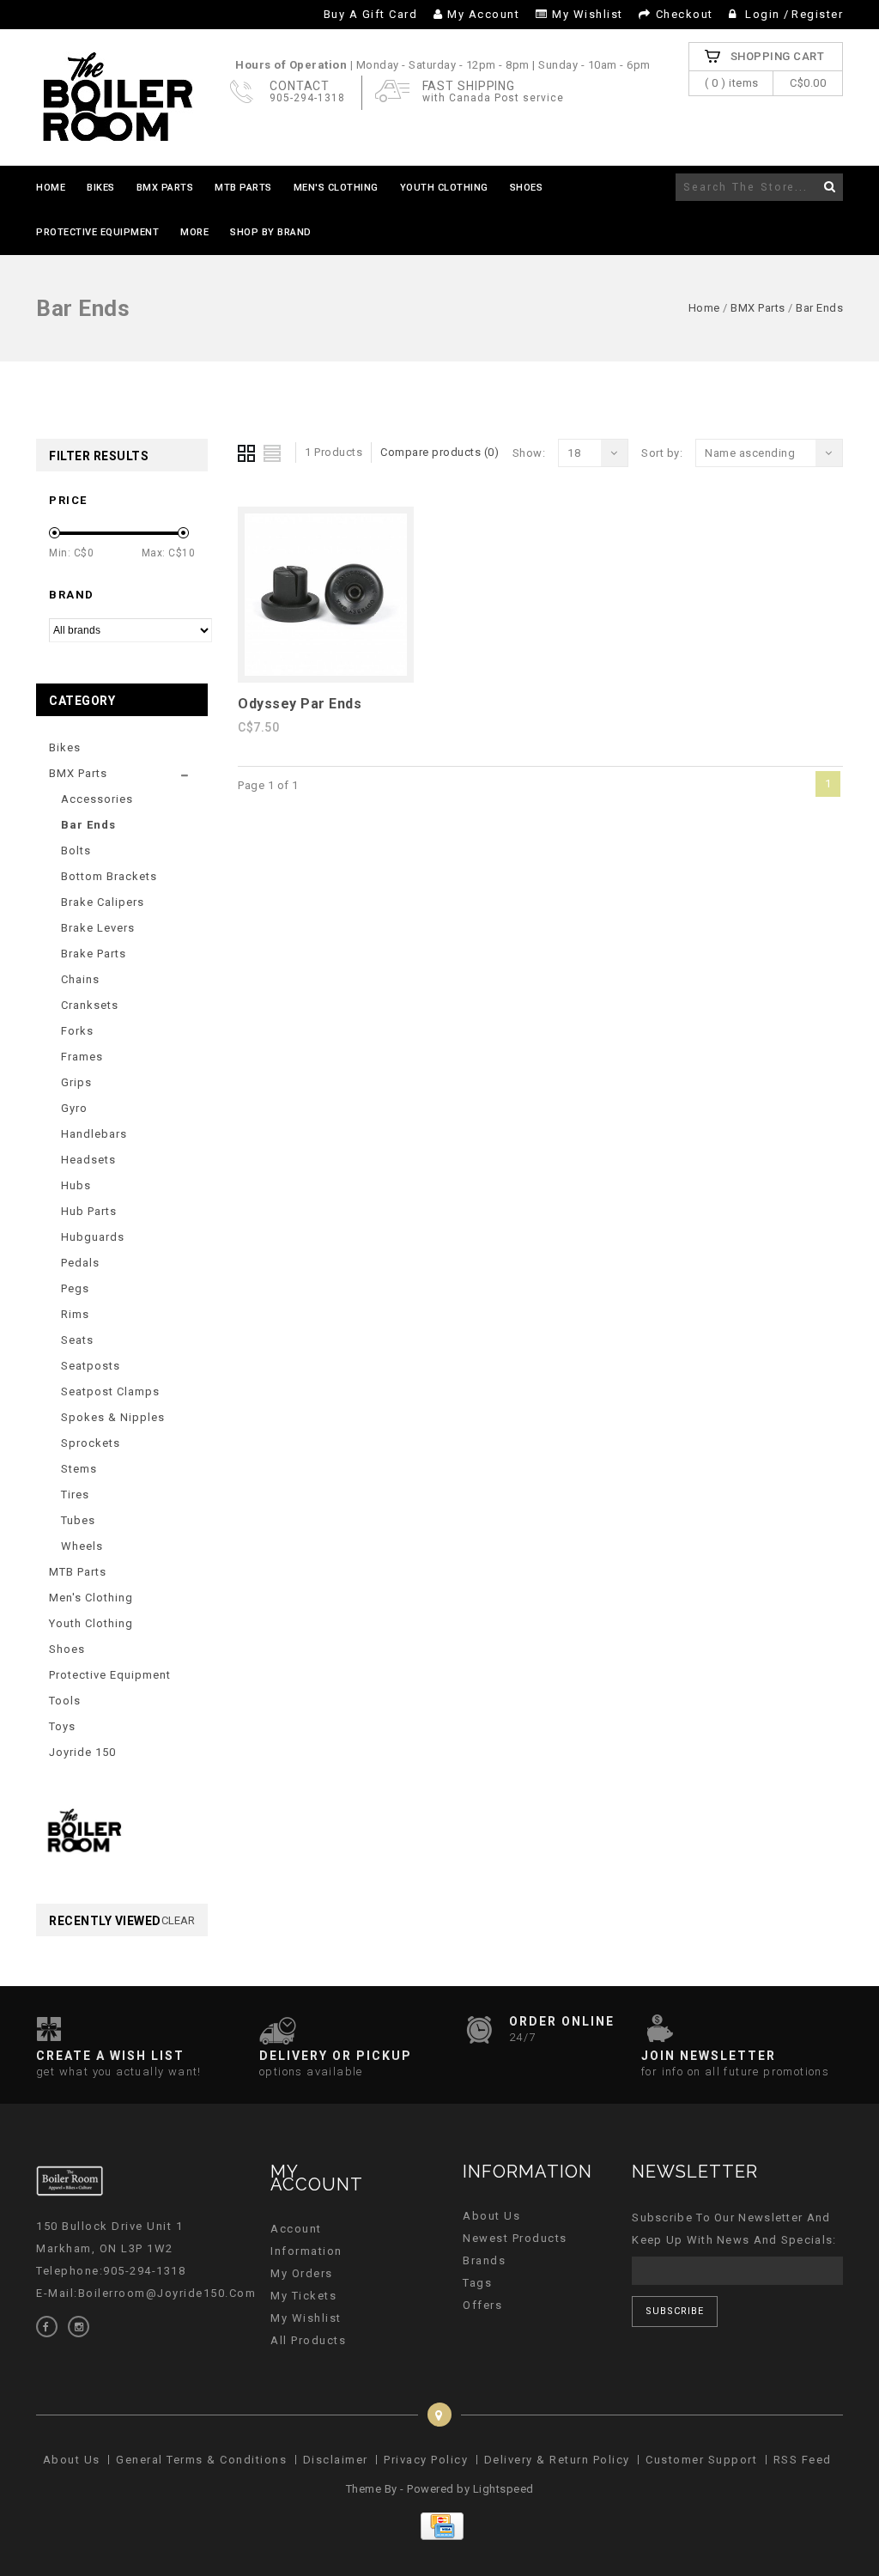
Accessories (97, 799)
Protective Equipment (97, 232)
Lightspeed (503, 2489)
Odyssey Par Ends (300, 704)
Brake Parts (94, 954)
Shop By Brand (271, 232)
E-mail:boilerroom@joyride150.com (146, 2293)
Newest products (515, 2238)
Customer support (701, 2460)
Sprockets (91, 1443)
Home (51, 188)
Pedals (80, 1263)
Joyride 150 (82, 1752)
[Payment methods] (440, 2536)
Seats (77, 1340)
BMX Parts (165, 188)
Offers (482, 2305)
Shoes (527, 188)
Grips (76, 1082)
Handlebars (94, 1134)
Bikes (101, 188)
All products (308, 2340)
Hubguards (93, 1237)
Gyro (74, 1108)
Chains (80, 979)
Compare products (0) (439, 452)
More (194, 232)
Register (817, 14)
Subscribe (675, 2311)
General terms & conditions (201, 2460)
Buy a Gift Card (371, 14)
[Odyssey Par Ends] (326, 672)
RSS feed (803, 2460)
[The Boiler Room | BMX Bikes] (117, 97)
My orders (302, 2273)
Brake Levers (98, 928)
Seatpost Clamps (110, 1391)
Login (763, 14)
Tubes (78, 1520)
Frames (82, 1057)
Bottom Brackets (109, 876)
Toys (62, 1726)
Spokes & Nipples (113, 1417)
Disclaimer (336, 2460)
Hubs (76, 1185)
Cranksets (90, 1005)
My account (483, 14)
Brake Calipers (103, 902)
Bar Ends (819, 308)
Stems (79, 1469)
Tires (75, 1495)
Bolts (76, 851)
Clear (178, 1920)
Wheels (82, 1546)
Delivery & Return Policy (557, 2460)
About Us (491, 2216)
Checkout (685, 14)
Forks (77, 1031)
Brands (484, 2260)
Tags (477, 2283)
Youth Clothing (444, 188)
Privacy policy (426, 2460)
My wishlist (588, 14)
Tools (65, 1701)
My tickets (303, 2296)
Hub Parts (89, 1211)
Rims (75, 1314)
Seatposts (91, 1366)
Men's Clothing (336, 188)
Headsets (88, 1160)
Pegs (75, 1288)
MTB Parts (243, 188)
